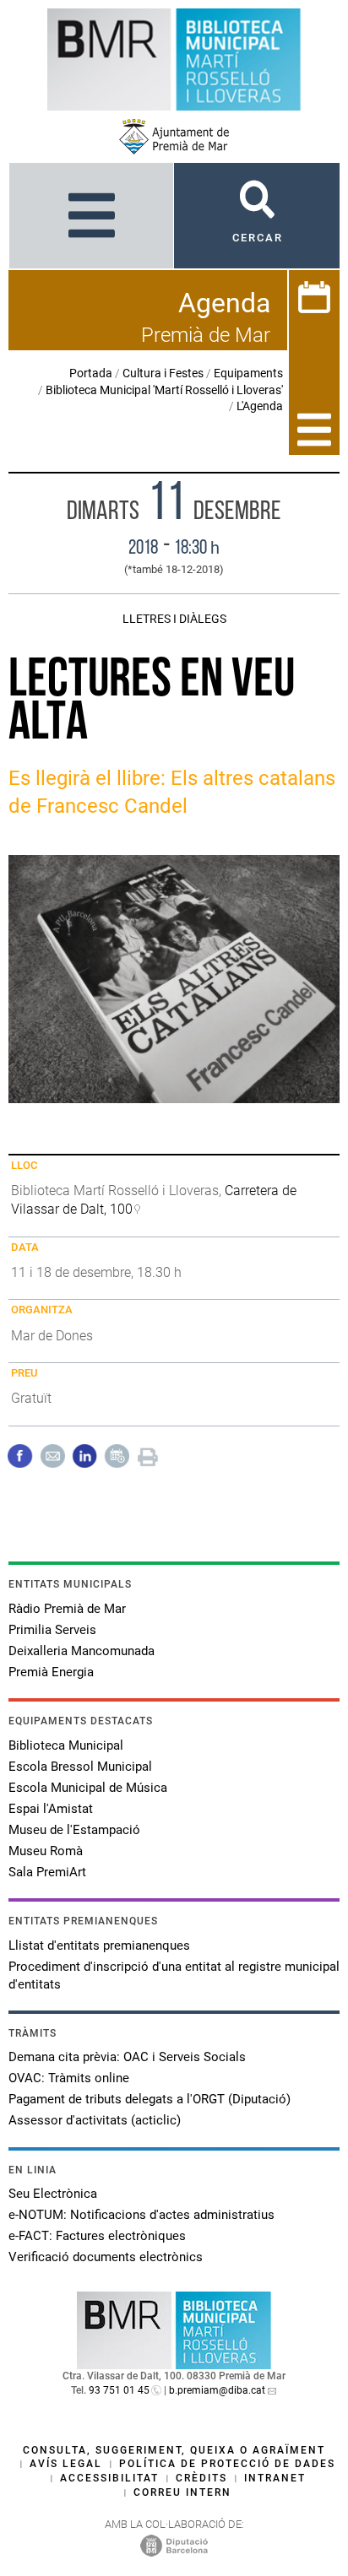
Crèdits (201, 2478)
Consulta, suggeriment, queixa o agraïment (174, 2450)
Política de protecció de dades (227, 2464)
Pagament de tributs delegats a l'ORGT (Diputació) (150, 2099)
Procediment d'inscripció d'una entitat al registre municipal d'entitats (174, 1975)
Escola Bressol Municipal (80, 1767)
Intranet (275, 2478)
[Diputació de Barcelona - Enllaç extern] (174, 2545)
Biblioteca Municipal (66, 1745)
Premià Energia (51, 1672)
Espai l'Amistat (51, 1809)
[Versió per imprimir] (148, 1455)
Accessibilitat (109, 2478)
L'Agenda (260, 406)
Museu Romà (46, 1851)
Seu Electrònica (53, 2194)
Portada (91, 373)
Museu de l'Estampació (74, 1830)
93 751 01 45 (119, 2390)
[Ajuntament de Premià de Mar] (174, 137)
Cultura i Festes (163, 373)
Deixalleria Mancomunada (82, 1651)
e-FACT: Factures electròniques (97, 2236)
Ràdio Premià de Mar (67, 1609)
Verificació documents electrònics (106, 2257)
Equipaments (248, 373)
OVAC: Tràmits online (69, 2078)
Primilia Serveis (52, 1630)
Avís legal (66, 2464)
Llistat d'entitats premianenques (99, 1946)
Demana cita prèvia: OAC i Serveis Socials (127, 2057)
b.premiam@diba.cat (217, 2390)
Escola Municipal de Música (88, 1788)
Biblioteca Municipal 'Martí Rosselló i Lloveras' (164, 390)
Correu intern (182, 2492)
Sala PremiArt (47, 1872)
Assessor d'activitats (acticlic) (95, 2120)
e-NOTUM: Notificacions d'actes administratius (141, 2215)
